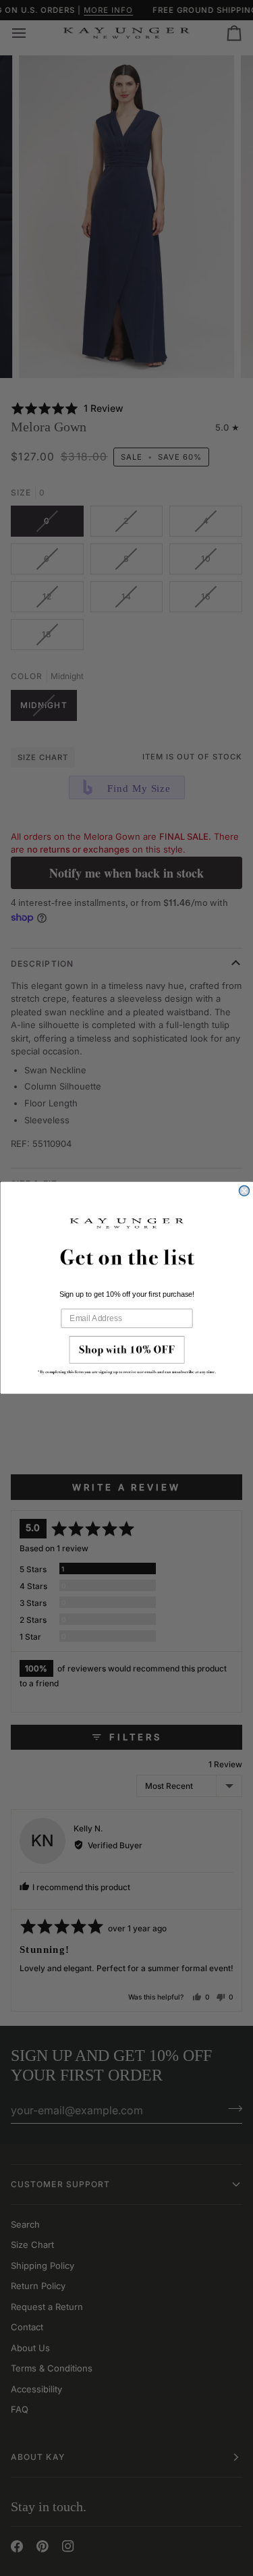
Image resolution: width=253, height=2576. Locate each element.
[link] (127, 1359)
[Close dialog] (244, 1191)
